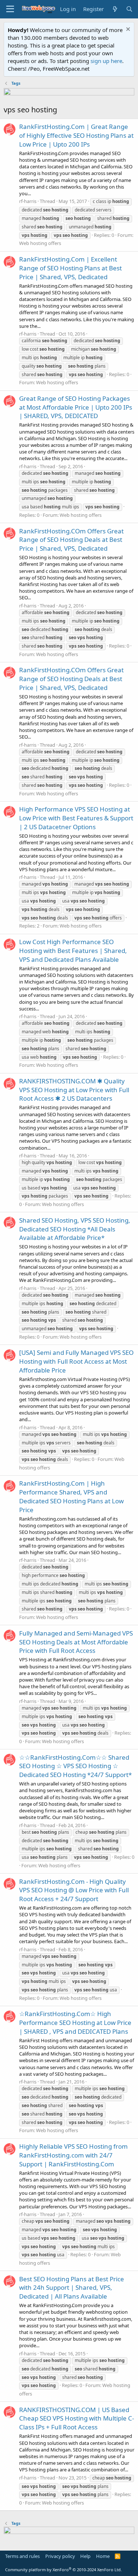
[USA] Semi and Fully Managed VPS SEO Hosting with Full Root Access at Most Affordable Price (76, 1361)
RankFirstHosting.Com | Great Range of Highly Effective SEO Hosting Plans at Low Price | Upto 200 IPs (76, 135)
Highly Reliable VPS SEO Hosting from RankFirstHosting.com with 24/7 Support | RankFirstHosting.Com (73, 2155)
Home (103, 2556)
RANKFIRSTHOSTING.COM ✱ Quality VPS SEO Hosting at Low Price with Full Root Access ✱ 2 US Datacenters (74, 1090)
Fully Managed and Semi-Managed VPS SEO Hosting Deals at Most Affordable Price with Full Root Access (76, 1642)
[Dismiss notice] (127, 30)
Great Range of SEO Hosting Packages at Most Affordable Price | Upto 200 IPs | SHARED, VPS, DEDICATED (76, 407)
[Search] (129, 9)
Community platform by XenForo (63, 2570)
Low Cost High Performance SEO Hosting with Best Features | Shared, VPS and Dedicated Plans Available (73, 951)
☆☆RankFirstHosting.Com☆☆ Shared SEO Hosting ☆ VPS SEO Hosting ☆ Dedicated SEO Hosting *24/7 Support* (75, 1766)
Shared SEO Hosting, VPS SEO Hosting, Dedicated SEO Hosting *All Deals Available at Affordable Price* (75, 1229)
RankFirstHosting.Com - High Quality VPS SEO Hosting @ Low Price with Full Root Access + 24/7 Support (74, 1890)
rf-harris (28, 201)
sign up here (106, 61)
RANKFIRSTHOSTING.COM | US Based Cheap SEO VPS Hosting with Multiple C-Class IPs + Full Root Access (77, 2419)
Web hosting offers (40, 243)
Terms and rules (22, 2556)
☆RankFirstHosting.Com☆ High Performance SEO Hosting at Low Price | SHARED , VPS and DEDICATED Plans (75, 2023)
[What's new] (115, 9)
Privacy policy (60, 2556)
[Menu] (10, 9)
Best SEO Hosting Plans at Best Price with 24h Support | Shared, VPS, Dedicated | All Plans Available (72, 2288)
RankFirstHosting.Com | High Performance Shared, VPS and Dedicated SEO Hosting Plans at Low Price (71, 1496)
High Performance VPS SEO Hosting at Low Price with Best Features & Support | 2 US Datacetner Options (76, 818)
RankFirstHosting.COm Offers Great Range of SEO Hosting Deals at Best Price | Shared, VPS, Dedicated (71, 540)
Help (85, 2556)
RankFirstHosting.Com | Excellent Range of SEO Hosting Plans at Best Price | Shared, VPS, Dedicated (70, 268)
